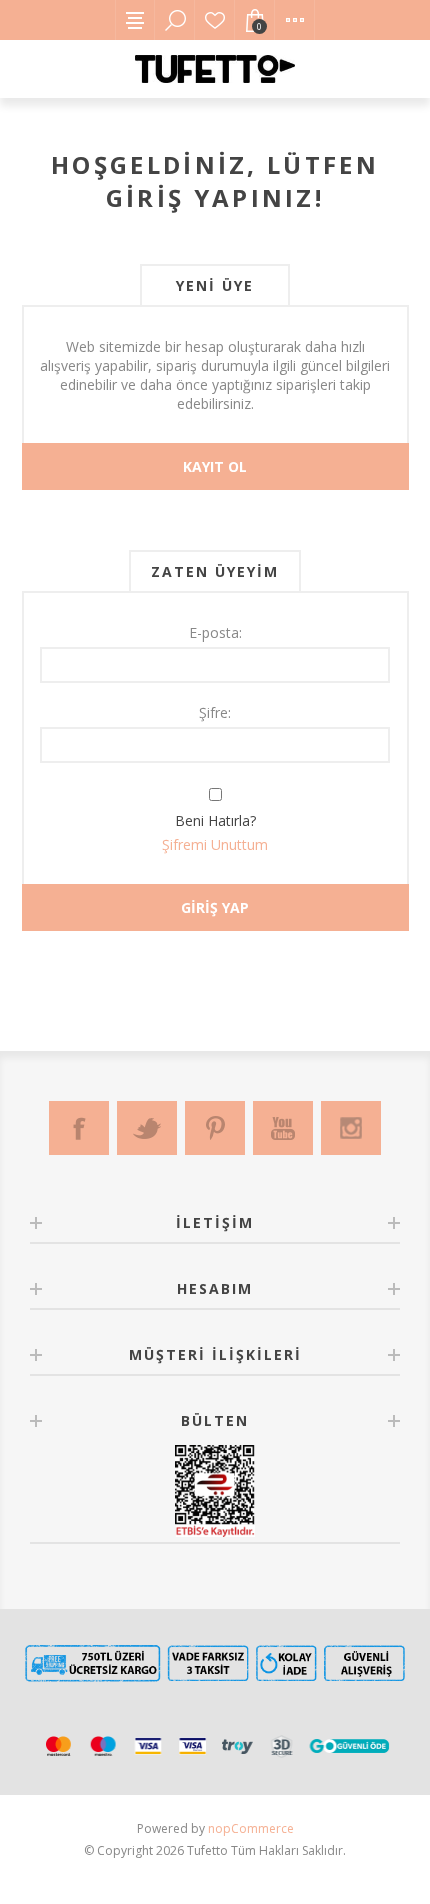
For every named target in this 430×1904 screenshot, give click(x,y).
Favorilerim (215, 20)
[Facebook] (79, 1128)
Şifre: (215, 712)
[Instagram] (351, 1128)
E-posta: (215, 632)
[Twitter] (147, 1128)
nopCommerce (251, 1828)
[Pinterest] (215, 1128)
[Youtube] (283, 1128)
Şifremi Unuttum (215, 844)
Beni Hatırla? (215, 820)
